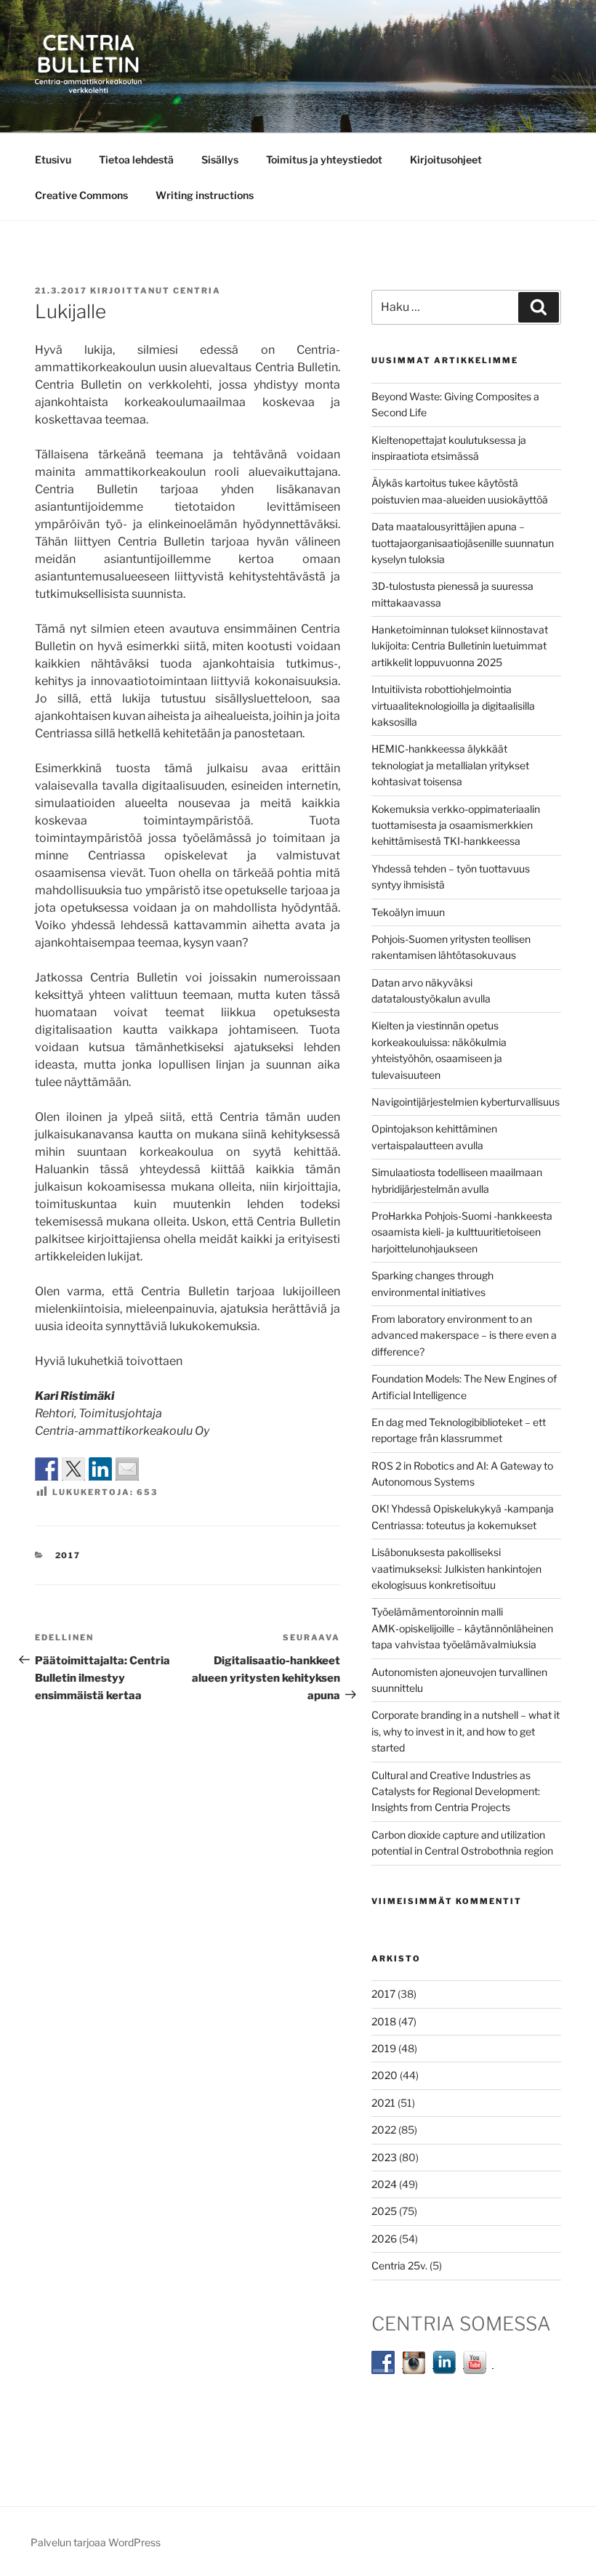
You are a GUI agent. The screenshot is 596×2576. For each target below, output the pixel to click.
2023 (384, 2157)
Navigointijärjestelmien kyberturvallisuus (466, 1102)
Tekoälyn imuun (408, 912)
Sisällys (220, 159)
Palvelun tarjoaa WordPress (96, 2542)
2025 (384, 2211)
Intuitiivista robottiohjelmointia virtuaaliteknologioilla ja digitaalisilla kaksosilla (453, 705)
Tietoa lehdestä (136, 159)
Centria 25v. (399, 2265)
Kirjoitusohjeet (446, 159)
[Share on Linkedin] (100, 1469)
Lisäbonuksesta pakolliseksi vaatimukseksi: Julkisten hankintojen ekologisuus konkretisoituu (456, 1568)
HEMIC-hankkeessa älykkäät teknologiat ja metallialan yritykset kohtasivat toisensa (450, 765)
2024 (384, 2184)
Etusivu (53, 159)
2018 (384, 2021)
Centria (197, 291)
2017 (68, 1555)
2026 (384, 2239)
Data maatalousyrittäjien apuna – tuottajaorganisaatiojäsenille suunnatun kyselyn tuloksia (463, 543)
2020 (384, 2075)
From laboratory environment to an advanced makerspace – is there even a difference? (464, 1335)
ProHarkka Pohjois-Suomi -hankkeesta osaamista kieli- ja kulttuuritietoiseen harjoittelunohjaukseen (462, 1232)
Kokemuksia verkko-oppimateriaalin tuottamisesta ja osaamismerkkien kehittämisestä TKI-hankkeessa (456, 825)
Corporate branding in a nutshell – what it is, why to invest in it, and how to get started (466, 1731)
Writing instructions (205, 195)
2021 (383, 2103)
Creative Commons (81, 195)
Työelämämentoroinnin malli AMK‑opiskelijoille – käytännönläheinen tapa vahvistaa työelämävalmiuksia (462, 1628)
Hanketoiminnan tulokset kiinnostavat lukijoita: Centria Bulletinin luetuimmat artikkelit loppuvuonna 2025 (460, 646)
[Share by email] (127, 1469)
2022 (384, 2130)
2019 (384, 2048)
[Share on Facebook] (47, 1469)
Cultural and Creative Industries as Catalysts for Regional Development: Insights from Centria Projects (456, 1791)
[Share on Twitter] (73, 1469)
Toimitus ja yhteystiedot (324, 159)
